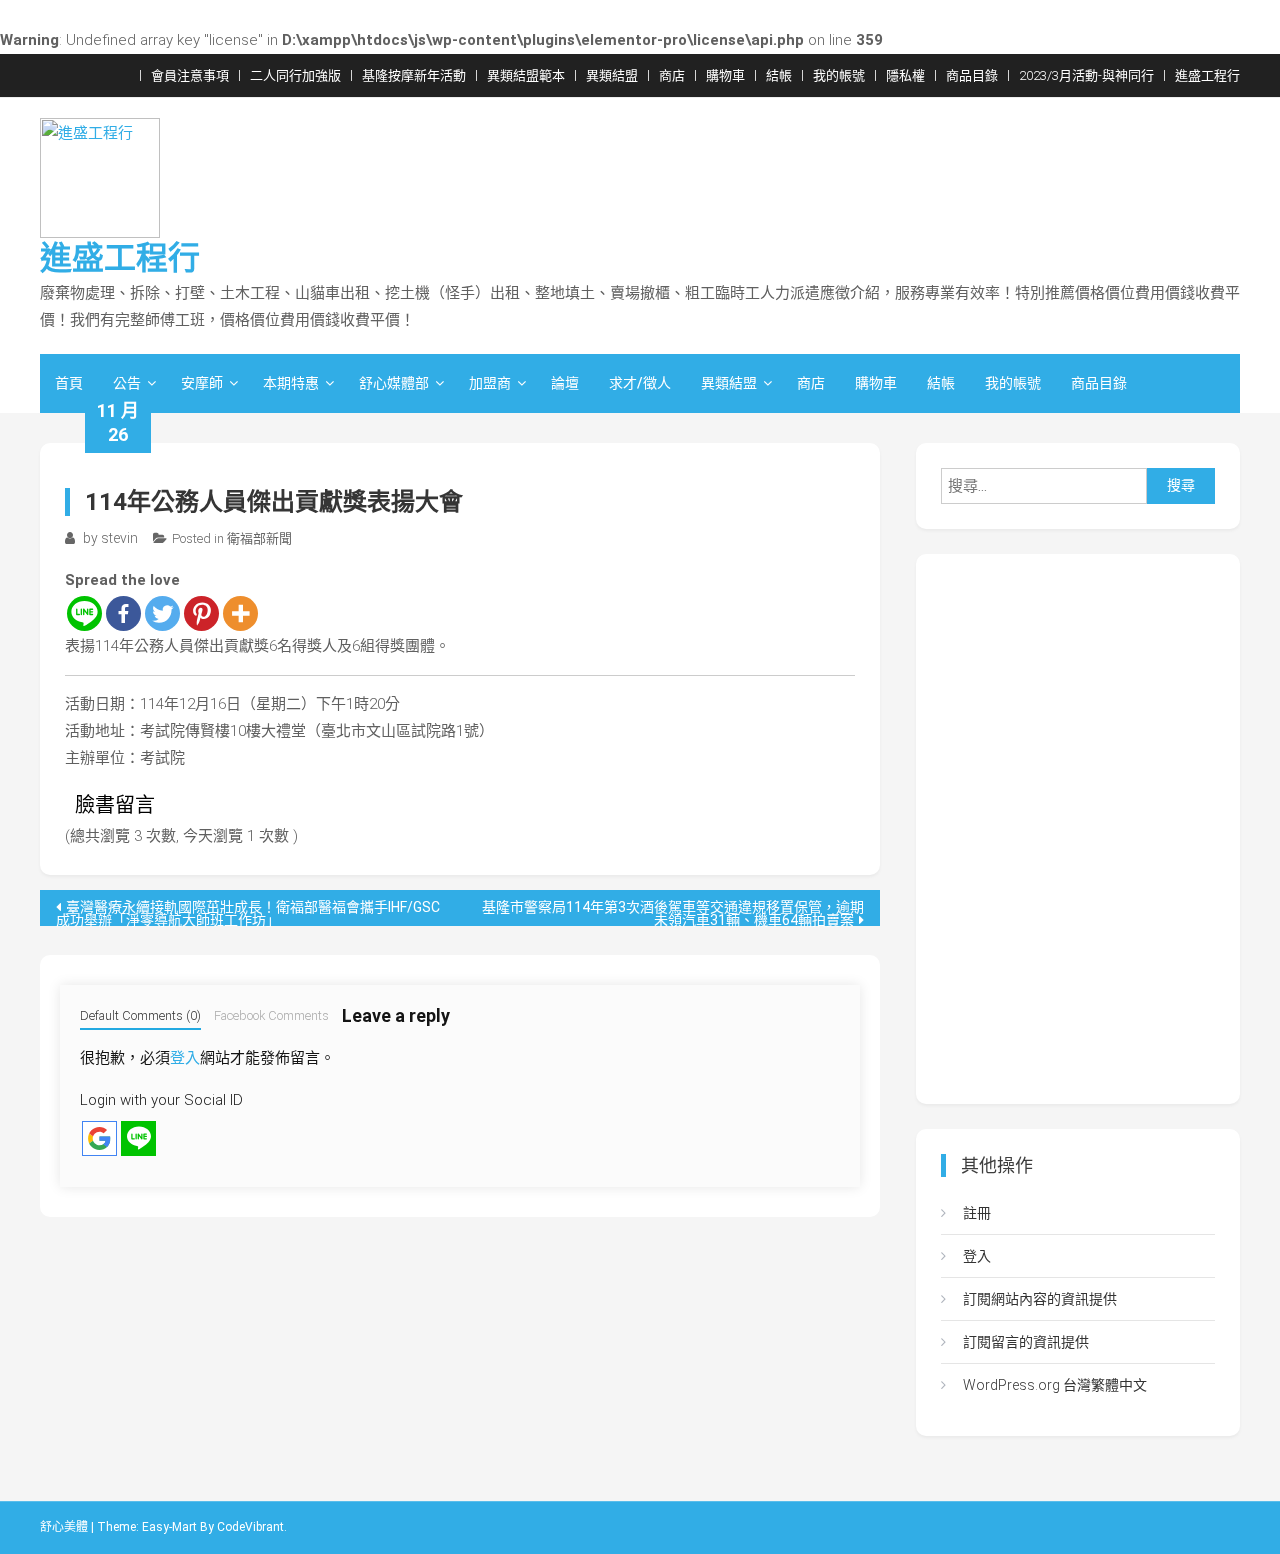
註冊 (977, 1213)
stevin (119, 538)
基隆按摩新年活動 (414, 75)
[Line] (84, 613)
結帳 (779, 75)
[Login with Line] (138, 1138)
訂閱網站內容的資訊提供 (1040, 1299)
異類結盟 (612, 75)
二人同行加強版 (295, 75)
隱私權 (905, 75)
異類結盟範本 (526, 75)
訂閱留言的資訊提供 (1026, 1342)
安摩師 (202, 383)
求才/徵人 (640, 383)
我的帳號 (839, 75)
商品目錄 (972, 75)
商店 (672, 75)
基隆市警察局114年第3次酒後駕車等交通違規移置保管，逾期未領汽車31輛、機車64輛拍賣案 (673, 912)
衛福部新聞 (259, 538)
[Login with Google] (99, 1138)
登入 (185, 1058)
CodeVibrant (250, 1527)
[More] (240, 613)
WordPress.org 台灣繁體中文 (1055, 1385)
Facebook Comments (271, 1015)
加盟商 (490, 383)
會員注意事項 (190, 75)
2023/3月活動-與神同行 (1086, 75)
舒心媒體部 (394, 383)
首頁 (69, 383)
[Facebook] (123, 613)
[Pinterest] (201, 613)
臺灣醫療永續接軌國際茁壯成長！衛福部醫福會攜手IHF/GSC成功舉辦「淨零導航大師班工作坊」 (248, 912)
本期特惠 (291, 383)
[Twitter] (162, 613)
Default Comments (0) (140, 1015)
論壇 (565, 383)
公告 (127, 383)
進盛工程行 (1207, 75)
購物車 (725, 75)
